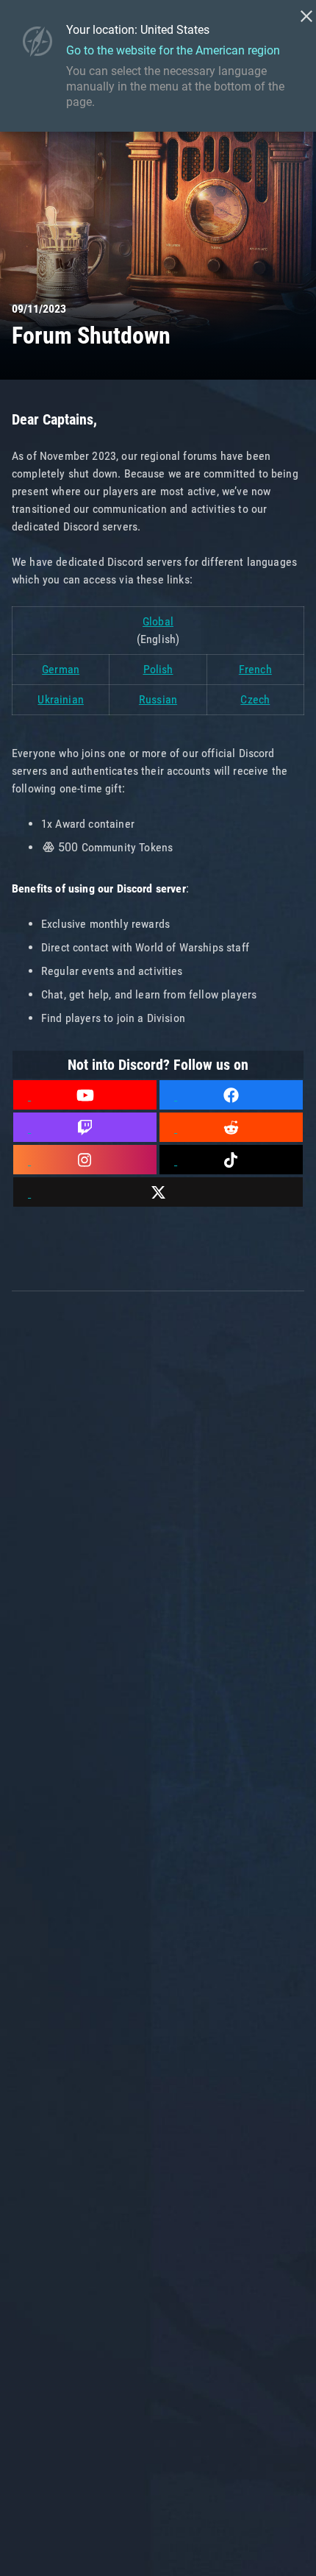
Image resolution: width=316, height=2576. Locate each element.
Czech (255, 699)
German (61, 669)
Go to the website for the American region (173, 50)
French (255, 669)
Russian (158, 699)
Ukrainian (60, 699)
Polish (158, 669)
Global (158, 621)
